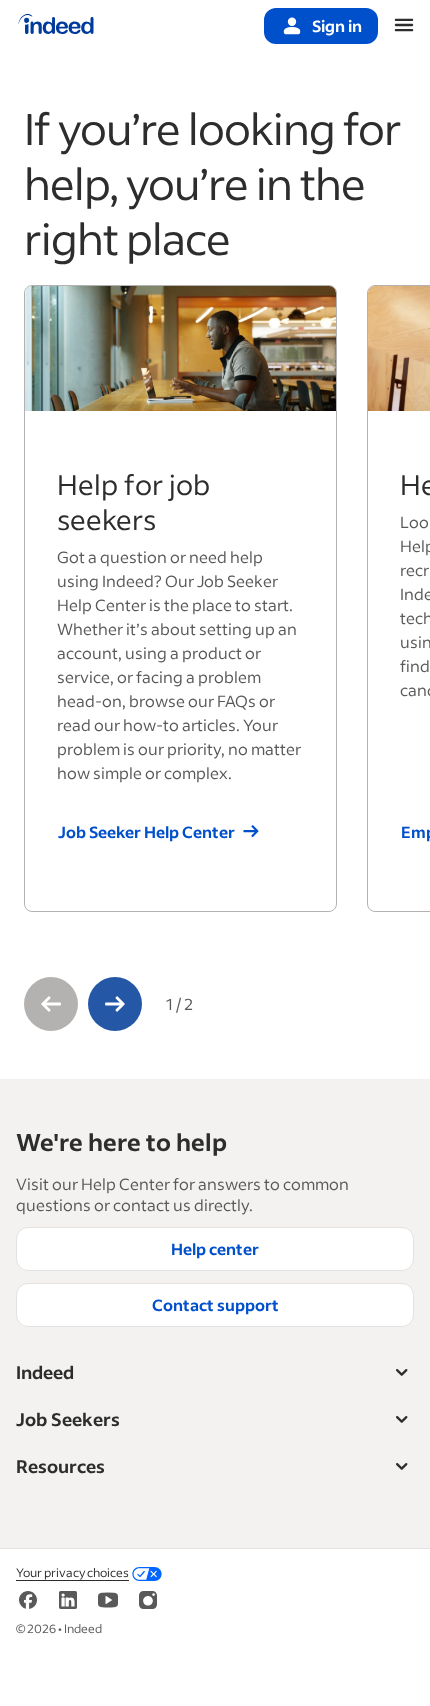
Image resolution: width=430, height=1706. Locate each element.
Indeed (45, 1372)
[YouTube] (108, 1597)
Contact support (215, 1304)
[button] (51, 1004)
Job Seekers (68, 1419)
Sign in (337, 25)
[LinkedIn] (68, 1597)
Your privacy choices (72, 1572)
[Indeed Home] (56, 26)
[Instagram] (148, 1597)
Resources (60, 1466)
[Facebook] (28, 1597)
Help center (215, 1248)
